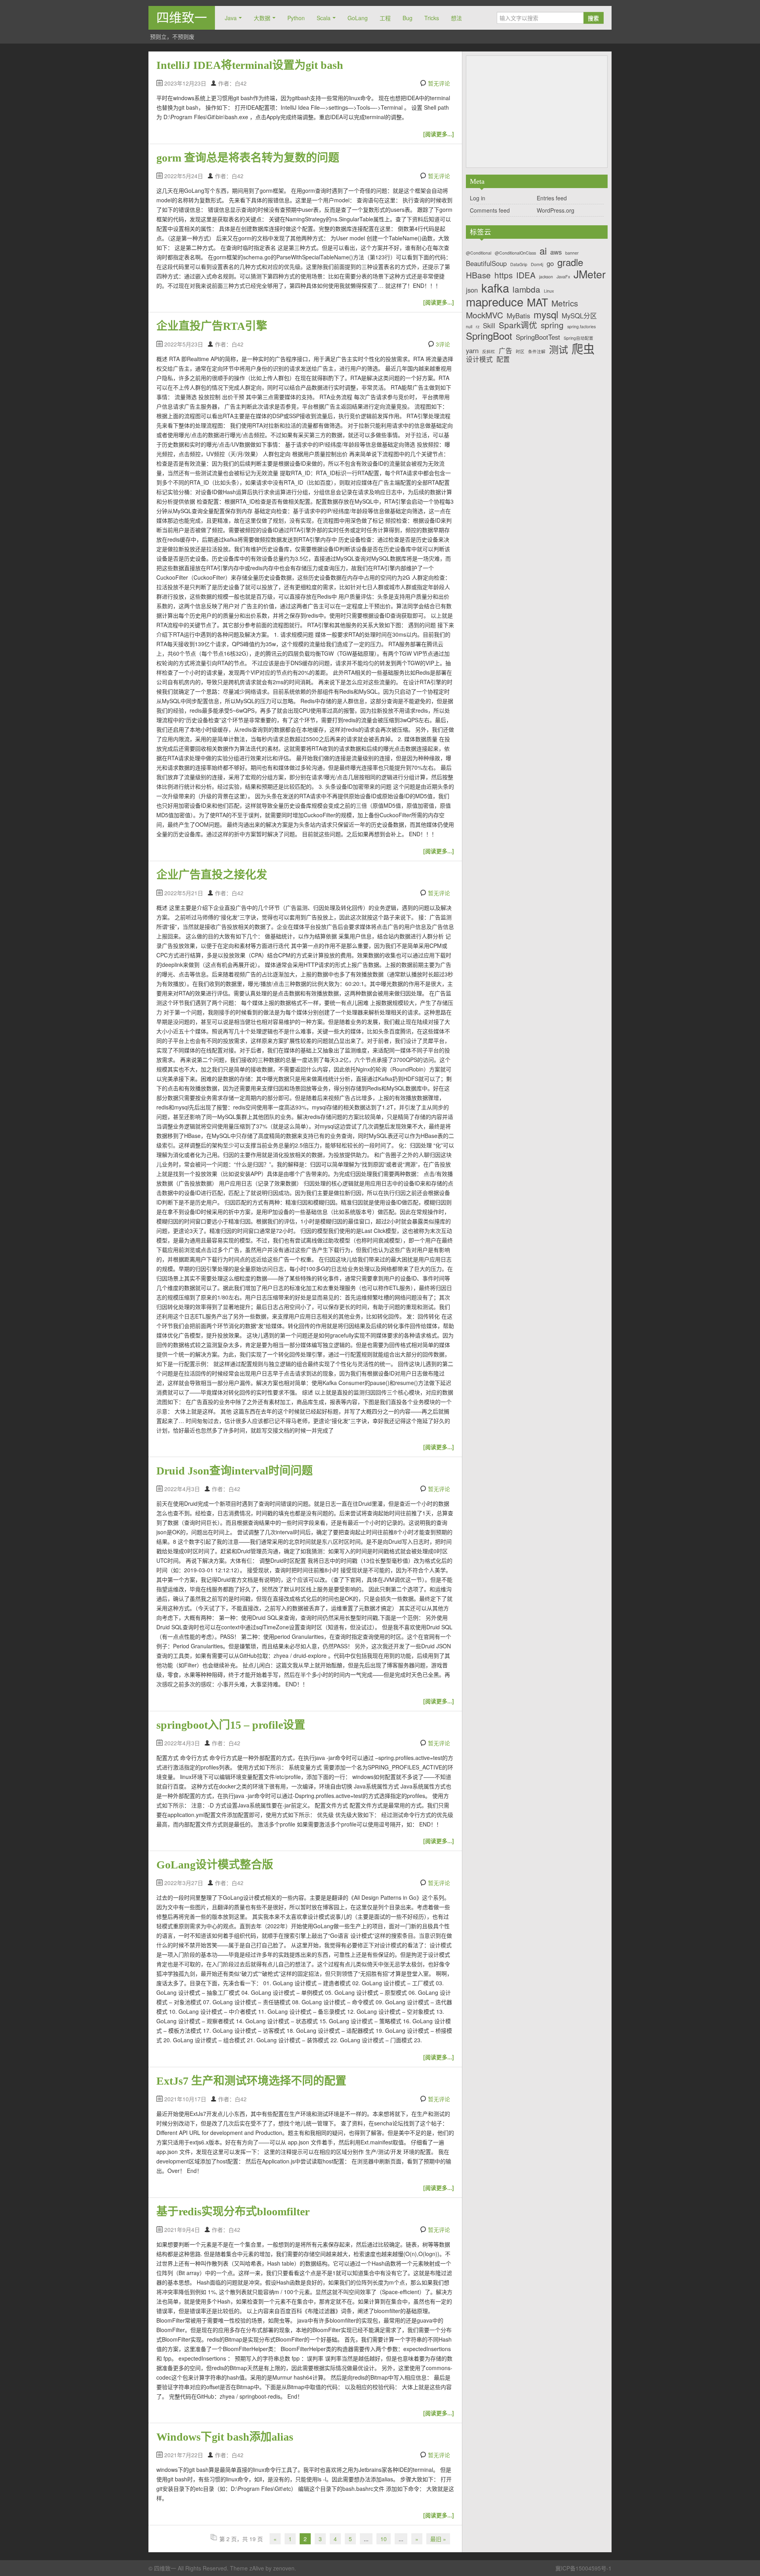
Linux (549, 291)
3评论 (443, 344)
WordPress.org (556, 210)
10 (384, 2539)
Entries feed (552, 198)
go (550, 263)
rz (478, 327)
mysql (546, 314)
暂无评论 (439, 83)
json (472, 290)
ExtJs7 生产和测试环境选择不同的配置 (251, 2081)
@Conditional (479, 253)
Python (296, 18)
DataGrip (519, 265)
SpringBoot (489, 336)
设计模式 (479, 359)
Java (231, 18)
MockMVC (484, 315)
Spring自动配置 (579, 338)
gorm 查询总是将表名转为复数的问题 (248, 158)
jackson (546, 277)
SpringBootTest (538, 337)
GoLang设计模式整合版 (215, 1865)
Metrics (565, 303)
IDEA (526, 275)
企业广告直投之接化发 (212, 875)
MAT (537, 302)
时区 (520, 352)
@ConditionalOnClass (515, 253)
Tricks (432, 18)
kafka (495, 288)
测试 (559, 349)
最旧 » (438, 2539)
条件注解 (537, 352)
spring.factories (581, 327)
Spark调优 (518, 325)
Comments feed (490, 210)
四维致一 (182, 18)
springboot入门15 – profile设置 (231, 1725)
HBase (478, 275)
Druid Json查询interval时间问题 (235, 1471)
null (469, 327)
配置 (503, 359)
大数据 (262, 18)
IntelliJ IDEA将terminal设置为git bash (250, 65)
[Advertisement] (537, 112)
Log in (478, 198)
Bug (408, 18)
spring (552, 325)
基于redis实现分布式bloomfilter (233, 2212)
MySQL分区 (579, 316)
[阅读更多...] (439, 134)
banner (572, 253)
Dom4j (537, 265)
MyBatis (518, 316)
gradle (570, 262)
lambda (526, 289)
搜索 (593, 18)
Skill (489, 325)
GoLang (358, 18)
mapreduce (495, 302)
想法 (456, 18)
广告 (505, 350)
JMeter (590, 274)
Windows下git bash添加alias (225, 2437)
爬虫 (583, 348)
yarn (472, 350)
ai (543, 250)
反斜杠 (489, 352)
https (503, 275)
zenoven (284, 2568)
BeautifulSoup (486, 263)
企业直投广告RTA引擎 (212, 326)
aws (556, 252)
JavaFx (563, 277)
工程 (385, 18)
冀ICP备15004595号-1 (583, 2568)
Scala (324, 18)
